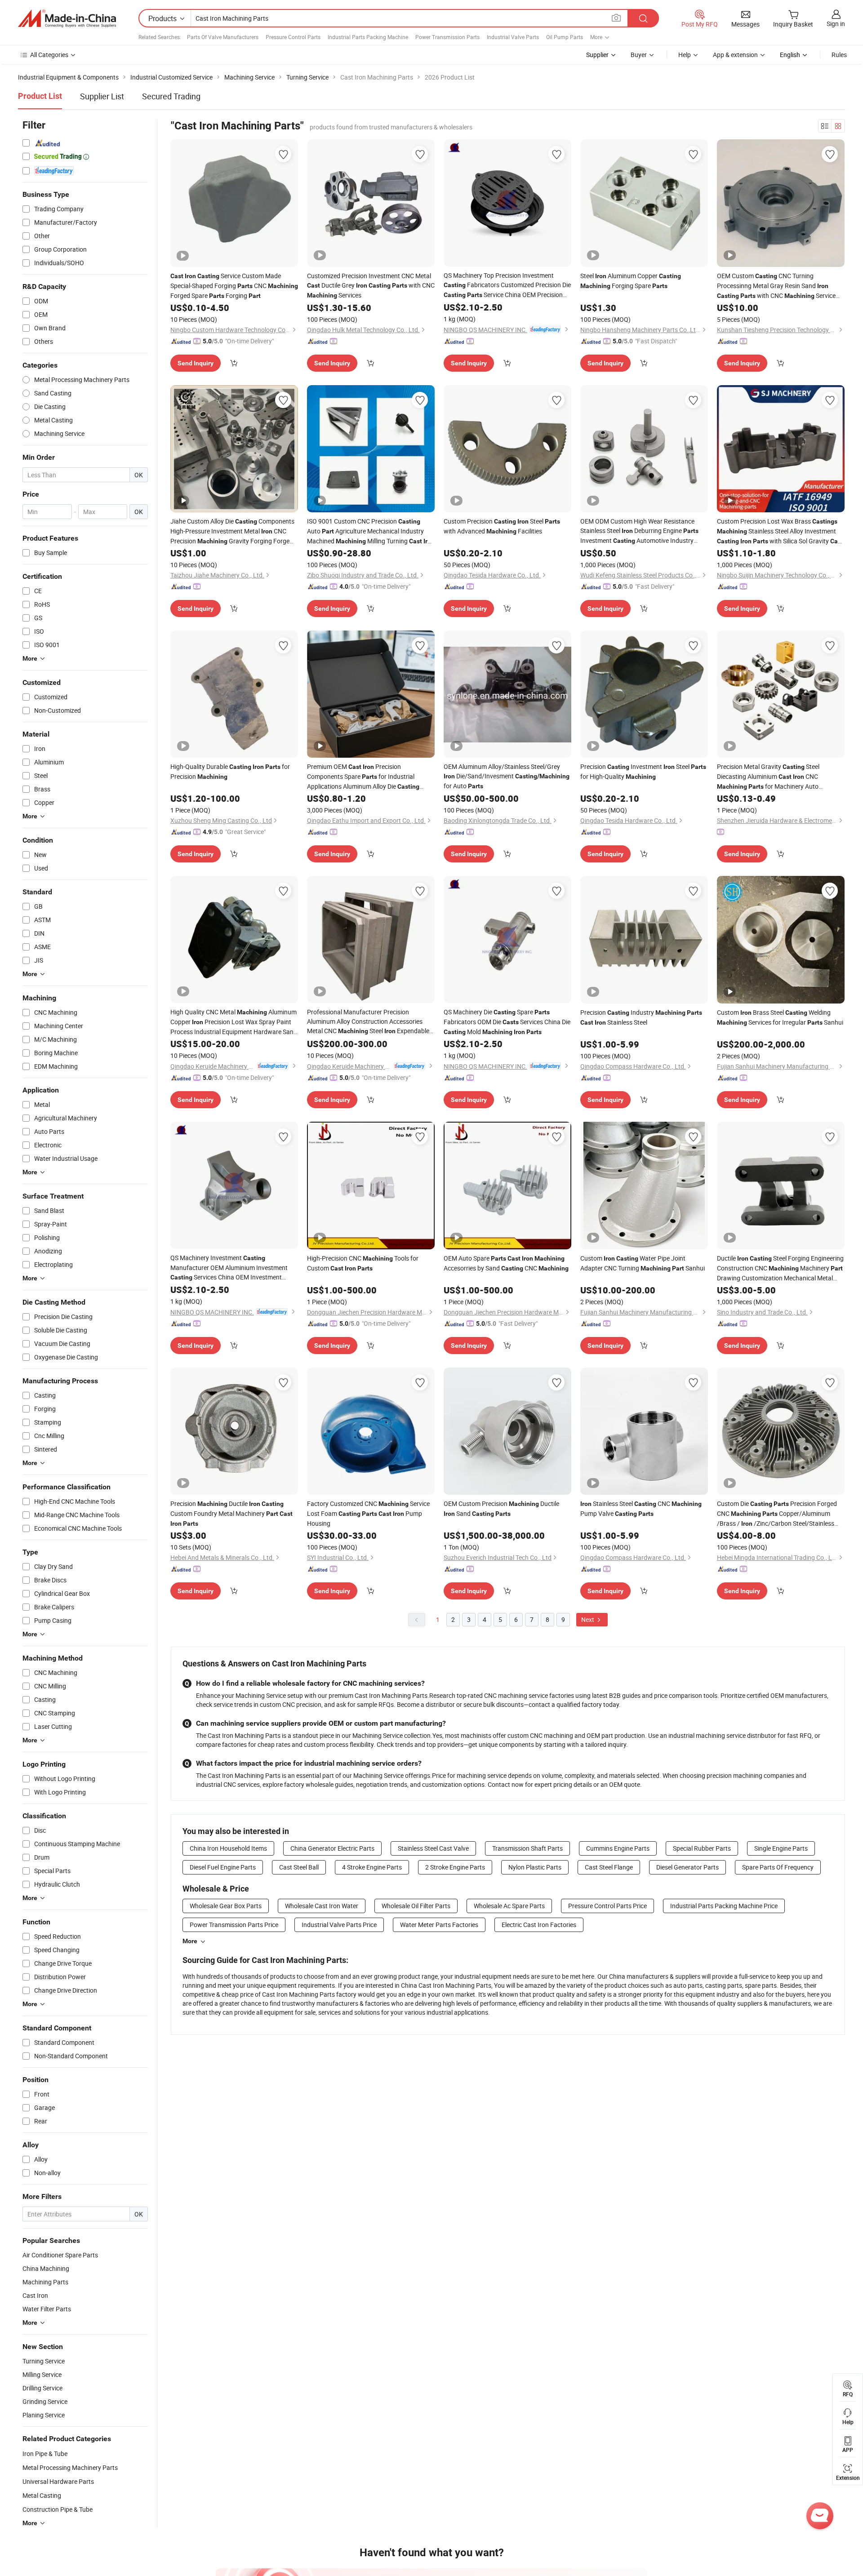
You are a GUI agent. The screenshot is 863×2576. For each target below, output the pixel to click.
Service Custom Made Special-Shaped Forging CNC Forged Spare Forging (234, 286)
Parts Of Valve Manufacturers (223, 37)
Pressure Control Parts (293, 37)
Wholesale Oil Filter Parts (416, 1906)
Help (685, 55)
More (190, 1941)
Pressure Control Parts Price (607, 1906)
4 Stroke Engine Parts (372, 1867)
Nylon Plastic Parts (535, 1867)
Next (588, 1619)
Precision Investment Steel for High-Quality (643, 771)
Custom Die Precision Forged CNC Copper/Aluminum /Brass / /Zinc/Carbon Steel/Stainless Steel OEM (777, 1514)
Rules (839, 55)
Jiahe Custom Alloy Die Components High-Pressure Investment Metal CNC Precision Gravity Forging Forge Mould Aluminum (232, 531)
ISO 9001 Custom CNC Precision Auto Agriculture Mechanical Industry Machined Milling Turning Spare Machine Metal (371, 531)
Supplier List (102, 96)
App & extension (735, 55)
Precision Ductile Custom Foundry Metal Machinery (231, 1513)
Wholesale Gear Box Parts (226, 1906)
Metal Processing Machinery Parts (70, 2467)
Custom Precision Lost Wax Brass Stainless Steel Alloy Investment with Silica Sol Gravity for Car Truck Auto (780, 531)
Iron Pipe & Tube (45, 2454)
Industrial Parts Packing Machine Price (724, 1906)
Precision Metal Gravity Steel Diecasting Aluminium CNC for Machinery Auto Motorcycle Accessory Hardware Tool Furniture (769, 777)
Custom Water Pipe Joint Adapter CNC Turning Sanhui (643, 1263)
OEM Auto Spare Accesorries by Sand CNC (506, 1263)
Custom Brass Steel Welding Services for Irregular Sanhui (780, 1017)
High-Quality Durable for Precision (230, 771)
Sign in (836, 24)
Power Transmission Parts (447, 37)
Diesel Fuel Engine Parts (223, 1867)
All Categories (49, 55)
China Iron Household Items (228, 1848)
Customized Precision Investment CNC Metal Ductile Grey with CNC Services (371, 285)
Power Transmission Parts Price (234, 1925)
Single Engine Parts (781, 1848)
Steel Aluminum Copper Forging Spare (631, 281)
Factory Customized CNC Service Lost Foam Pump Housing (368, 1513)
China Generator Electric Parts (332, 1848)
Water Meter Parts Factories (439, 1925)
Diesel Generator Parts (687, 1867)
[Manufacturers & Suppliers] (67, 18)
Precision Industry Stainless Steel (641, 1017)
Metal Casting (42, 2495)
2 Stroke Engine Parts (455, 1867)
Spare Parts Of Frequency (778, 1867)
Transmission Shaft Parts (527, 1848)
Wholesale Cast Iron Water (322, 1906)
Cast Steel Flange (609, 1867)
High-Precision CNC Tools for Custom (363, 1263)
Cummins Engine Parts (618, 1848)
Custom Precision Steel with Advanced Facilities (502, 526)
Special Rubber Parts (702, 1848)
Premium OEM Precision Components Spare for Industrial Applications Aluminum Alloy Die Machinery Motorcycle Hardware (363, 777)
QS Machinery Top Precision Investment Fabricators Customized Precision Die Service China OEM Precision (507, 285)
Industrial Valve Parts (513, 37)
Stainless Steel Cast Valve (433, 1848)
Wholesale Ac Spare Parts (509, 1906)
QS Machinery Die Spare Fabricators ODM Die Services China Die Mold (507, 1022)
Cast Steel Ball (299, 1867)
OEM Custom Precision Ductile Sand (501, 1508)
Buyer (639, 55)
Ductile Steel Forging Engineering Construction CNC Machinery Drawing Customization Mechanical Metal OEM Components (780, 1268)
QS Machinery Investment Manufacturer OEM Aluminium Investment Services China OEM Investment (229, 1268)
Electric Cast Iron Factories (539, 1925)
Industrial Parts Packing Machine (368, 37)
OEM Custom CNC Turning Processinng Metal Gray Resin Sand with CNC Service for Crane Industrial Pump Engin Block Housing (776, 286)
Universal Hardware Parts (58, 2481)
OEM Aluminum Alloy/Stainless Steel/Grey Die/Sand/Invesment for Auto (507, 776)
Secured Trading (171, 96)
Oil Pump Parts (565, 37)
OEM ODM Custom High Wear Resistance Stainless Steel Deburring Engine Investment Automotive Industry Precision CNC (639, 531)
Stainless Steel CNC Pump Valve (641, 1508)
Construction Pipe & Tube (58, 2509)
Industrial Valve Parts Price (339, 1925)
